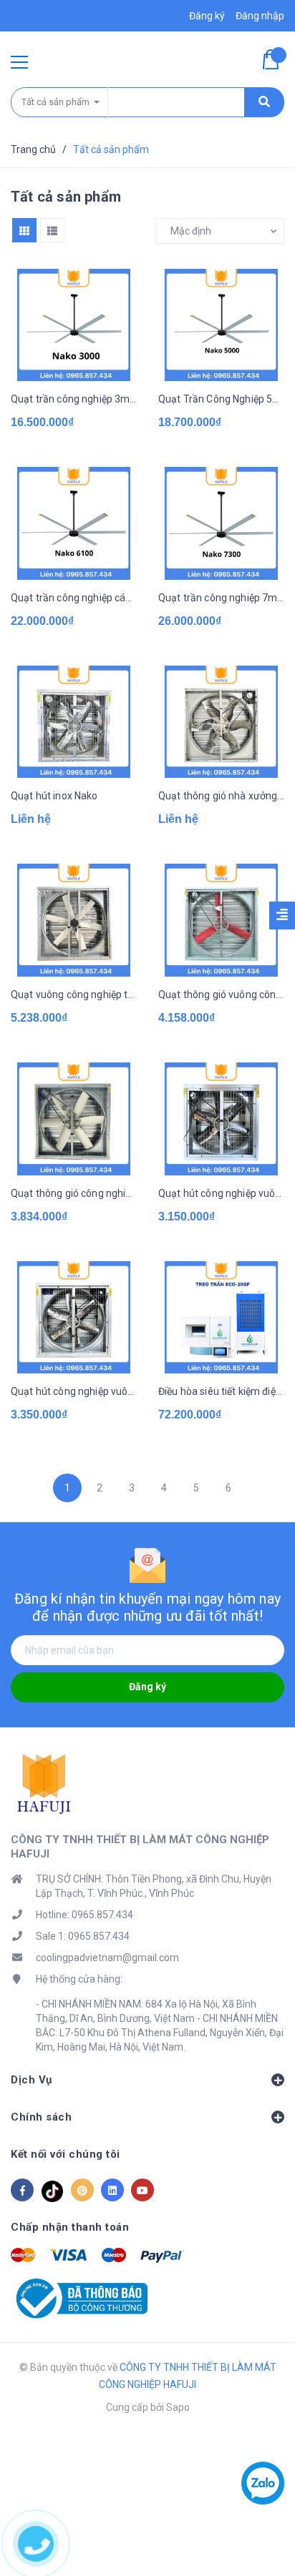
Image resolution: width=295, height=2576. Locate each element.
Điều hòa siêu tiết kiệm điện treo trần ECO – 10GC (221, 1391)
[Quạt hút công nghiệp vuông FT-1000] (74, 1318)
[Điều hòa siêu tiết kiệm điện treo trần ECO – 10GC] (221, 1318)
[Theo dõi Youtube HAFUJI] (142, 2190)
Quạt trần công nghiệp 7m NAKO (221, 598)
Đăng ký (147, 1687)
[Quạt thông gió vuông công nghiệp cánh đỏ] (221, 920)
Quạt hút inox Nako (54, 796)
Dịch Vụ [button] (32, 2080)
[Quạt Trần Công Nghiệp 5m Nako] (221, 325)
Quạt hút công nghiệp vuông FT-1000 (74, 1391)
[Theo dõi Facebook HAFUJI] (22, 2190)
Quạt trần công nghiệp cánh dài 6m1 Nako (74, 598)
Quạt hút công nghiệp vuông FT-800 (221, 1193)
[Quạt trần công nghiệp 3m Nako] (74, 325)
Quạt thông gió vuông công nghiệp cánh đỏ (221, 995)
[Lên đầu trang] (262, 2544)
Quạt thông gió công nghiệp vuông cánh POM (74, 1193)
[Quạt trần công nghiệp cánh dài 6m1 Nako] (74, 523)
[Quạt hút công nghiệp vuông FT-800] (221, 1119)
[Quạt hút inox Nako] (74, 722)
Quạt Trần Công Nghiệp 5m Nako (221, 399)
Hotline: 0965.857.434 (84, 1915)
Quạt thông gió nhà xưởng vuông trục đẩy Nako (221, 796)
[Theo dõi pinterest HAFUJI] (82, 2190)
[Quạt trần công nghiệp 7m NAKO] (221, 523)
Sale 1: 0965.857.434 (83, 1936)
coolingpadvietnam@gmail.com (107, 1958)
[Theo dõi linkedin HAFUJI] (112, 2190)
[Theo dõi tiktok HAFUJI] (52, 2190)
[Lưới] (24, 230)
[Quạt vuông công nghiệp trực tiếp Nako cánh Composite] (74, 920)
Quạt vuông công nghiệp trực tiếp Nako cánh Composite (74, 995)
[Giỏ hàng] (274, 59)
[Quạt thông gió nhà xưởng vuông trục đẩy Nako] (221, 722)
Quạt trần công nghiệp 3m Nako (74, 399)
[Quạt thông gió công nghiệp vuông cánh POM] (74, 1119)
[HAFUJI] (47, 1784)
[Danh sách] (52, 230)
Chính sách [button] (41, 2117)
